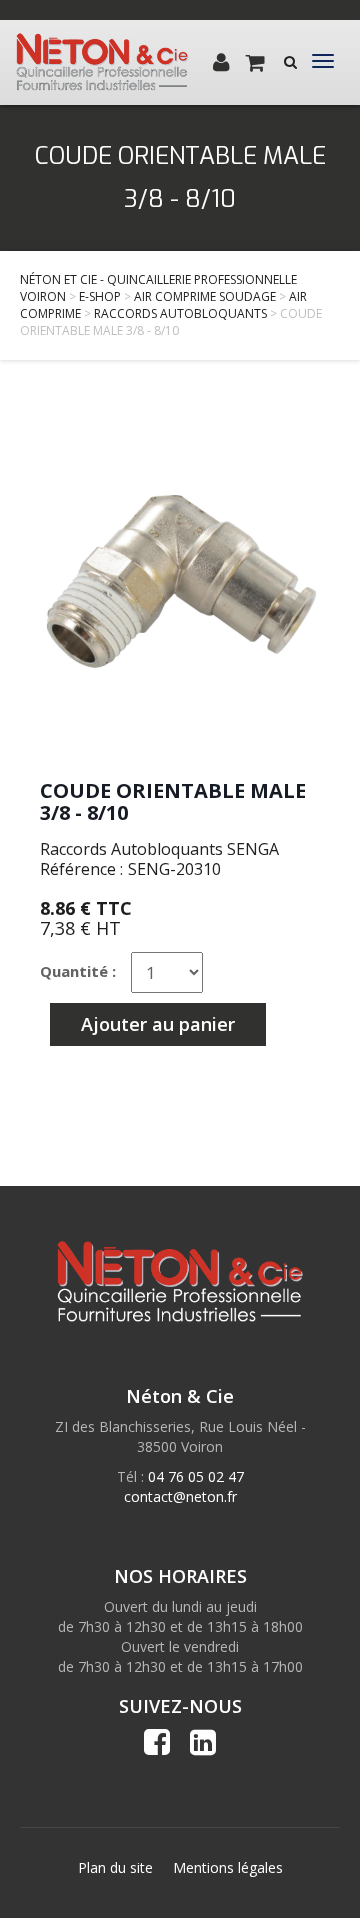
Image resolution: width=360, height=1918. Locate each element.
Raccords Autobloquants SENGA (159, 849)
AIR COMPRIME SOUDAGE (205, 296)
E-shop (100, 296)
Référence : (81, 869)
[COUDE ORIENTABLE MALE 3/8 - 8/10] (180, 580)
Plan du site (115, 1867)
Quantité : (78, 971)
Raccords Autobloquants (180, 313)
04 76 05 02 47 (196, 1476)
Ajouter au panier (158, 1024)
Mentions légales (228, 1867)
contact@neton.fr (180, 1496)
